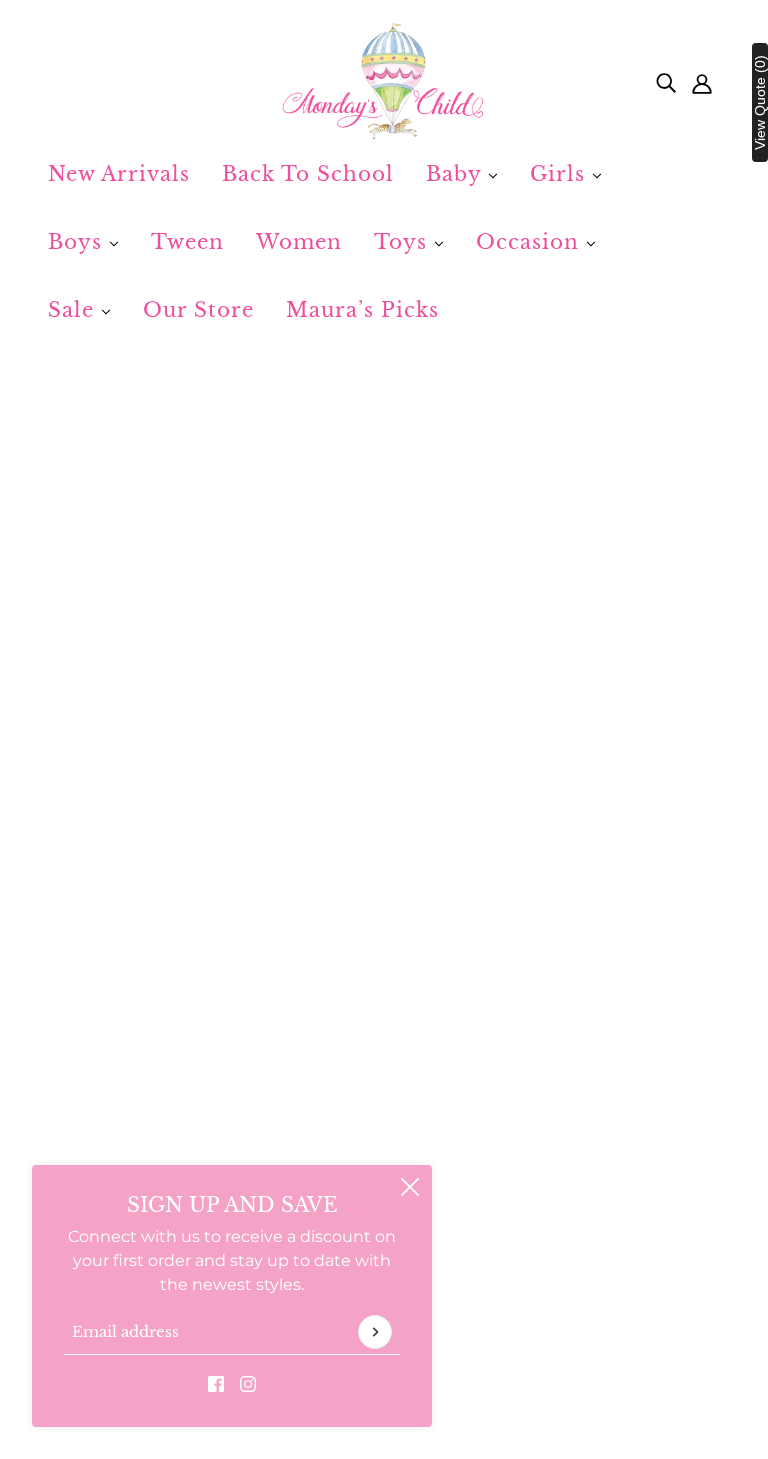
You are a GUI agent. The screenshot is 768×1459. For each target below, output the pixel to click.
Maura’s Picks (362, 310)
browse (102, 667)
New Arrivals (119, 174)
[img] (666, 82)
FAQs (84, 1158)
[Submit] (375, 1332)
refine (296, 667)
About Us (325, 1158)
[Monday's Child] (384, 82)
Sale (74, 310)
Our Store (198, 310)
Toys (404, 242)
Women (299, 242)
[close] (410, 1187)
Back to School (308, 174)
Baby (457, 174)
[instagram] (248, 1383)
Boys (78, 242)
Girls (561, 174)
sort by (202, 667)
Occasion (531, 242)
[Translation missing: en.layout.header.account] (702, 82)
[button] (660, 667)
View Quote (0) (760, 102)
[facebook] (216, 1383)
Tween (187, 242)
